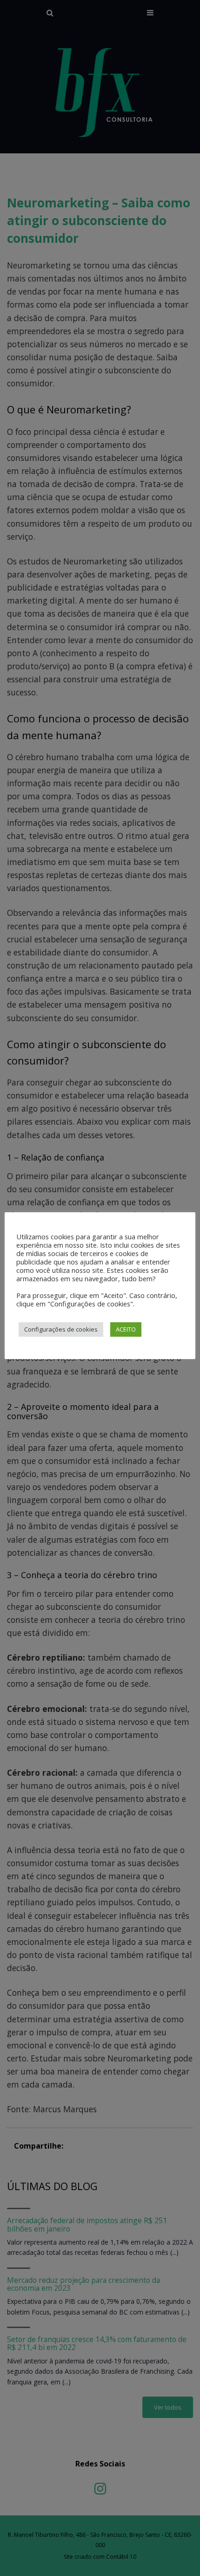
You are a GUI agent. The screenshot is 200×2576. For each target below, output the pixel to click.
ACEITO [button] (126, 1329)
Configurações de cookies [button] (61, 1329)
